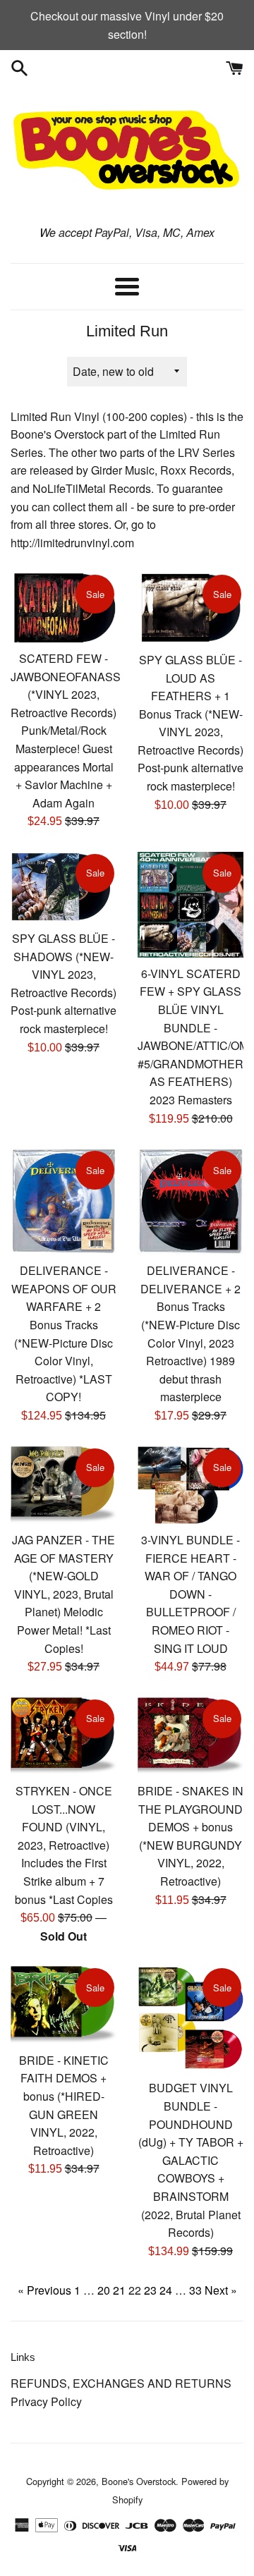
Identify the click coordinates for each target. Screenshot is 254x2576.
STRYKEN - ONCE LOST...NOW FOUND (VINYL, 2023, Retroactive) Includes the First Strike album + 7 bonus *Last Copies (64, 1845)
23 (150, 2290)
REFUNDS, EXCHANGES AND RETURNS (121, 2383)
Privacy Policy (46, 2401)
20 (104, 2290)
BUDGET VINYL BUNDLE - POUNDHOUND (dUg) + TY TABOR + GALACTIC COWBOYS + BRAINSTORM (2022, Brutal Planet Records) (191, 2160)
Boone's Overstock (139, 2481)
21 (119, 2290)
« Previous (44, 2290)
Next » (221, 2290)
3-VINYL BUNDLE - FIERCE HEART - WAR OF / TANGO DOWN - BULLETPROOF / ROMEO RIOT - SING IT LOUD (190, 1594)
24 (166, 2290)
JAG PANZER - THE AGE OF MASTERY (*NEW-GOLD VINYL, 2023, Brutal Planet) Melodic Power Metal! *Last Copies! (64, 1594)
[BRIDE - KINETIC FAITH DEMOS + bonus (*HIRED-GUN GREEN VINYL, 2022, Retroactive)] (64, 2005)
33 (195, 2290)
